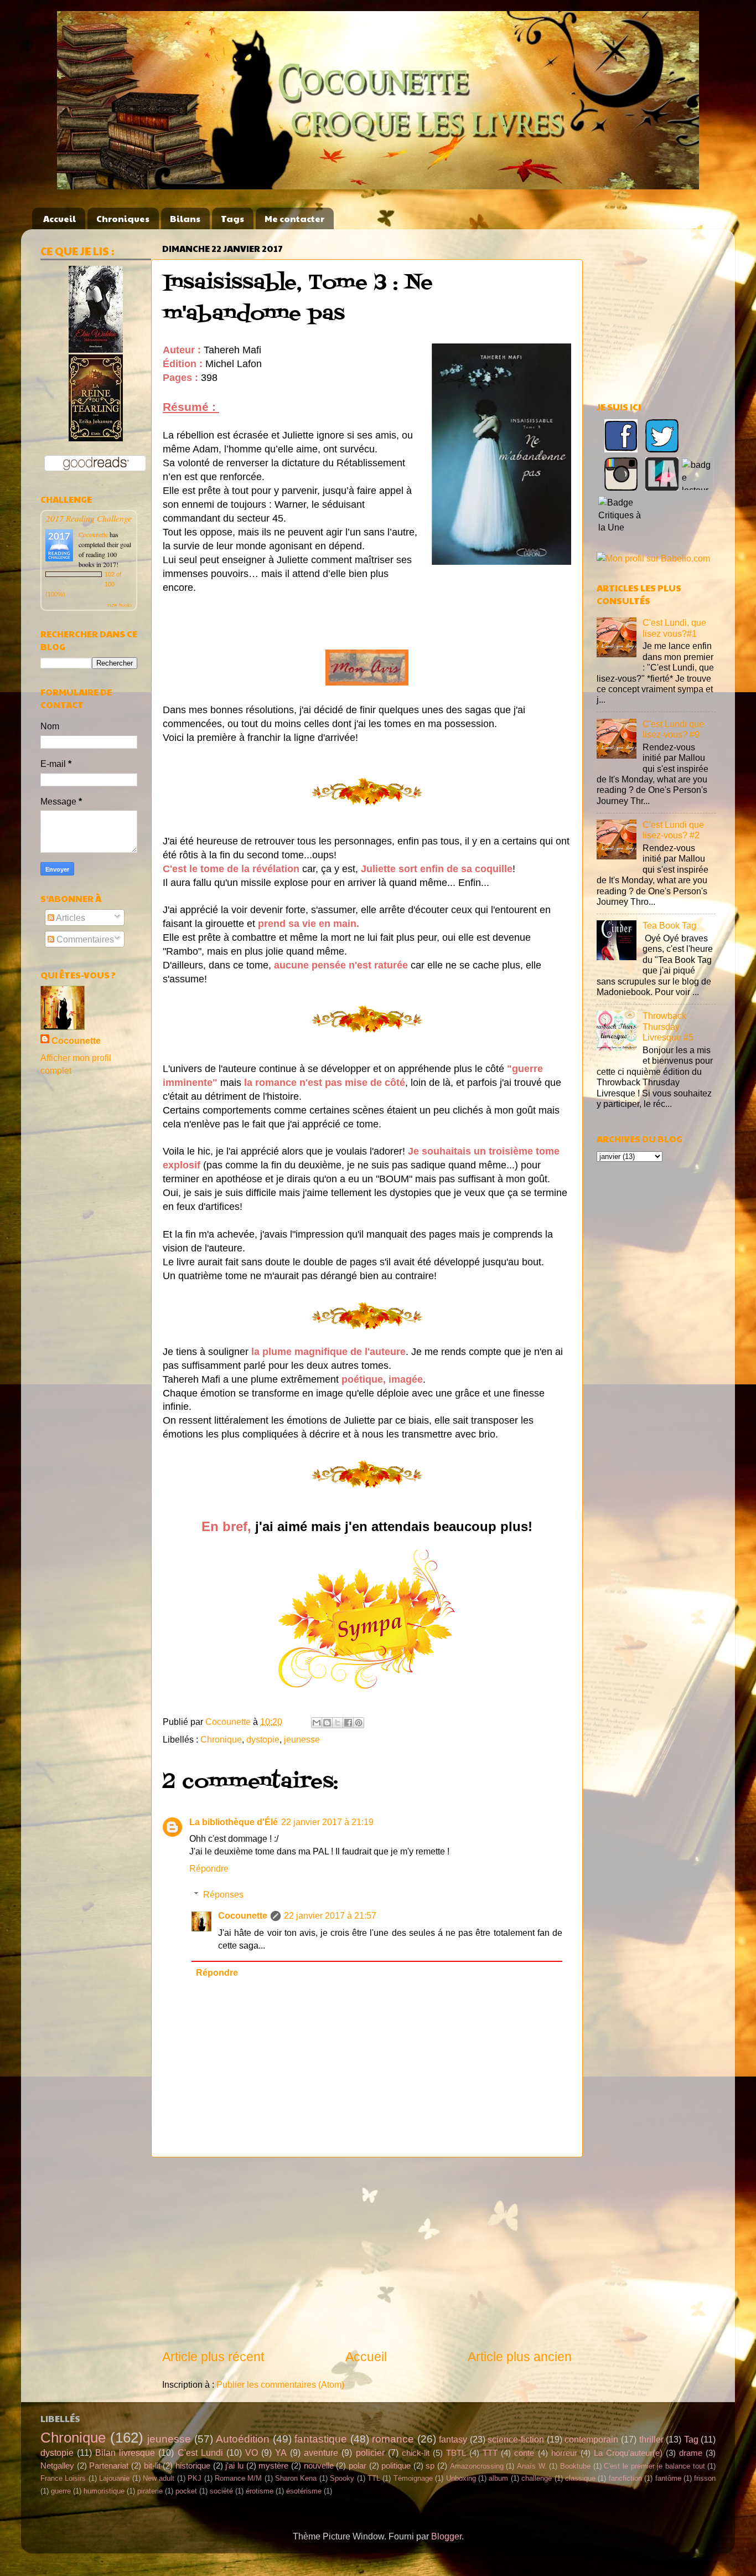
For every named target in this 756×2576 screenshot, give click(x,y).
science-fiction (516, 2439)
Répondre (209, 1868)
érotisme (260, 2491)
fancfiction (625, 2478)
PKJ (195, 2478)
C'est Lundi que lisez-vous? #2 (673, 830)
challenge (537, 2478)
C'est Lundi (200, 2453)
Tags (232, 218)
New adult (159, 2478)
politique (396, 2466)
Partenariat (109, 2466)
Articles (70, 918)
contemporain (591, 2439)
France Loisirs (63, 2478)
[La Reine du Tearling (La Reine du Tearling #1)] (96, 438)
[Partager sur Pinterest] (359, 1723)
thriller (651, 2439)
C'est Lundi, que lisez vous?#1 (674, 628)
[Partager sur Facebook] (348, 1723)
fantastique (321, 2439)
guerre (61, 2491)
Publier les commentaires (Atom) (280, 2384)
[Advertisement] (367, 2253)
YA (281, 2453)
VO (252, 2453)
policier (370, 2453)
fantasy (453, 2439)
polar (358, 2466)
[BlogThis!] (327, 1723)
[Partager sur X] (338, 1723)
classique (580, 2478)
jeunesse (302, 1739)
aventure (321, 2453)
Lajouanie (114, 2478)
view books (120, 605)
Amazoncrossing (477, 2466)
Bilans (185, 218)
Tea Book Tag (669, 925)
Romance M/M (238, 2478)
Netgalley (57, 2466)
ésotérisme (304, 2491)
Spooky (342, 2478)
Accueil (59, 218)
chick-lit (416, 2453)
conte (524, 2453)
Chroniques (123, 218)
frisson (705, 2478)
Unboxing (461, 2478)
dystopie (263, 1739)
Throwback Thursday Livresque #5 (668, 1026)
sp (430, 2466)
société (221, 2491)
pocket (186, 2491)
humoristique (104, 2491)
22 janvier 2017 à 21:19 (327, 1822)
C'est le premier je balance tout (654, 2466)
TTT (490, 2453)
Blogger (446, 2536)
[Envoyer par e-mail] (317, 1723)
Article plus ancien (520, 2357)
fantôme (668, 2478)
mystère (273, 2466)
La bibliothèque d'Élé (234, 1822)
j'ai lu (234, 2466)
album (498, 2478)
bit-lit (152, 2466)
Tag (691, 2439)
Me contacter (294, 218)
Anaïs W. (532, 2466)
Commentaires (84, 939)
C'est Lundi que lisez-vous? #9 (673, 729)
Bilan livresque (125, 2453)
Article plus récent (213, 2357)
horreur (564, 2453)
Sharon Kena (296, 2478)
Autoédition (243, 2439)
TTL (374, 2478)
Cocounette (243, 1915)
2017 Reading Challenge (89, 518)
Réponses (223, 1894)
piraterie (150, 2491)
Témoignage (413, 2478)
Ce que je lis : (77, 251)
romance (393, 2439)
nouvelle (319, 2466)
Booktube (575, 2466)
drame (691, 2453)
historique (193, 2466)
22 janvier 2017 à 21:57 (330, 1915)
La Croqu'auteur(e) (628, 2453)
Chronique (221, 1739)
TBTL (456, 2453)
